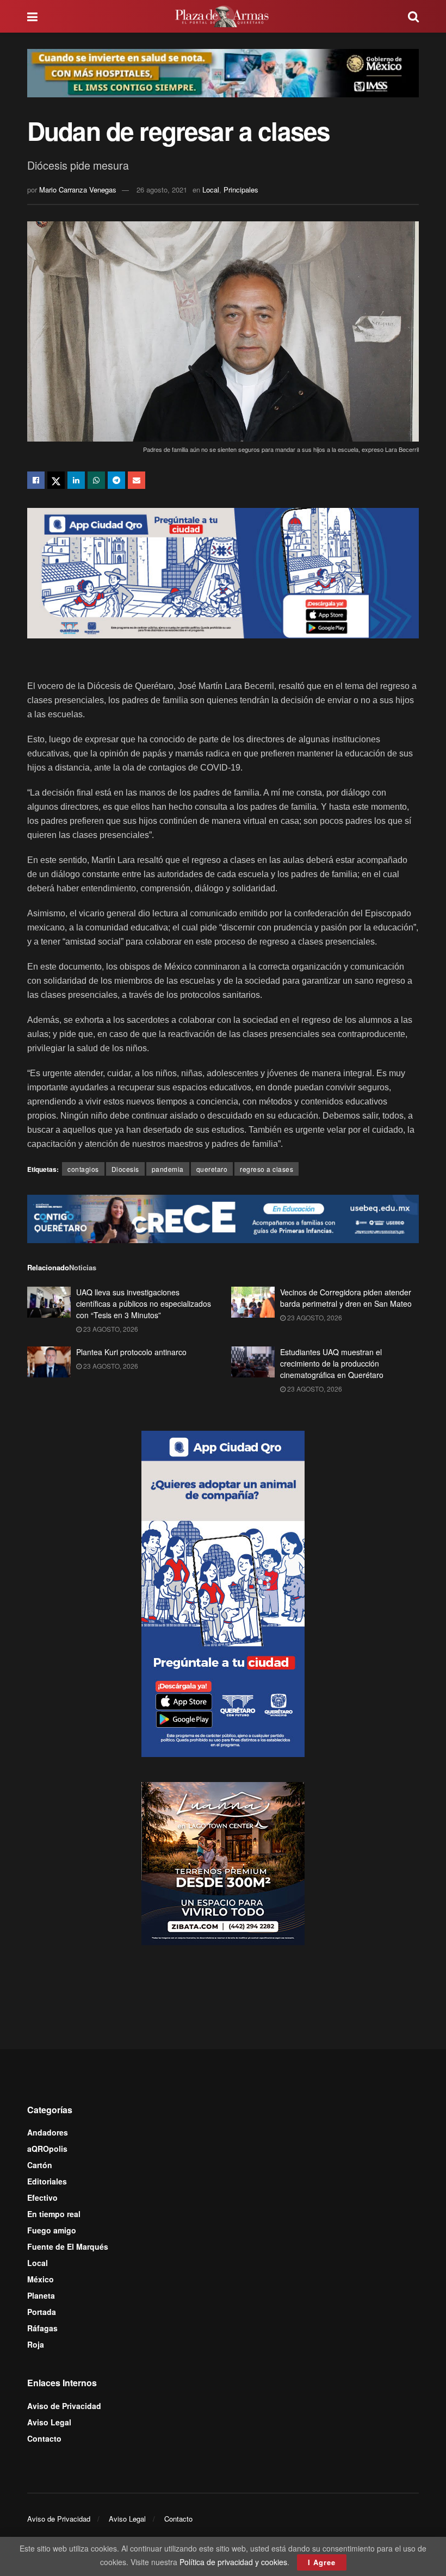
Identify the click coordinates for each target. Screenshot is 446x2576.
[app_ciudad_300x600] (223, 1592)
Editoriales (47, 2181)
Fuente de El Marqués (68, 2246)
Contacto (44, 2438)
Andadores (48, 2132)
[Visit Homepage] (223, 16)
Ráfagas (42, 2328)
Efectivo (42, 2198)
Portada (42, 2312)
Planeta (41, 2295)
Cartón (40, 2165)
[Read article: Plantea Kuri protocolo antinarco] (49, 1362)
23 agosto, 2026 (110, 1329)
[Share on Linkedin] (76, 480)
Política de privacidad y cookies (233, 2562)
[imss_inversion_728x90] (223, 72)
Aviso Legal (49, 2422)
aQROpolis (47, 2149)
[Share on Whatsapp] (96, 480)
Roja (36, 2344)
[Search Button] (413, 16)
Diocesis (125, 1169)
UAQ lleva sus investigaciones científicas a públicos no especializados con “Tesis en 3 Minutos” (144, 1303)
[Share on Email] (137, 480)
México (41, 2279)
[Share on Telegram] (116, 480)
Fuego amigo (52, 2230)
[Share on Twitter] (56, 480)
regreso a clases (267, 1169)
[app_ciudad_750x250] (223, 572)
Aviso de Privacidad (64, 2406)
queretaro (212, 1169)
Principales (241, 190)
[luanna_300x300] (223, 1863)
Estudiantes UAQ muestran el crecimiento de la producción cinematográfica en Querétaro (332, 1363)
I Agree (322, 2562)
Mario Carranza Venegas (78, 190)
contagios (83, 1169)
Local (211, 190)
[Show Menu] (32, 16)
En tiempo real (54, 2214)
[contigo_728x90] (223, 1218)
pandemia (168, 1169)
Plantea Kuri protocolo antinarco (131, 1352)
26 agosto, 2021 (162, 190)
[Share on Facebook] (36, 480)
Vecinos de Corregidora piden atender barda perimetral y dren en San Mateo (346, 1298)
